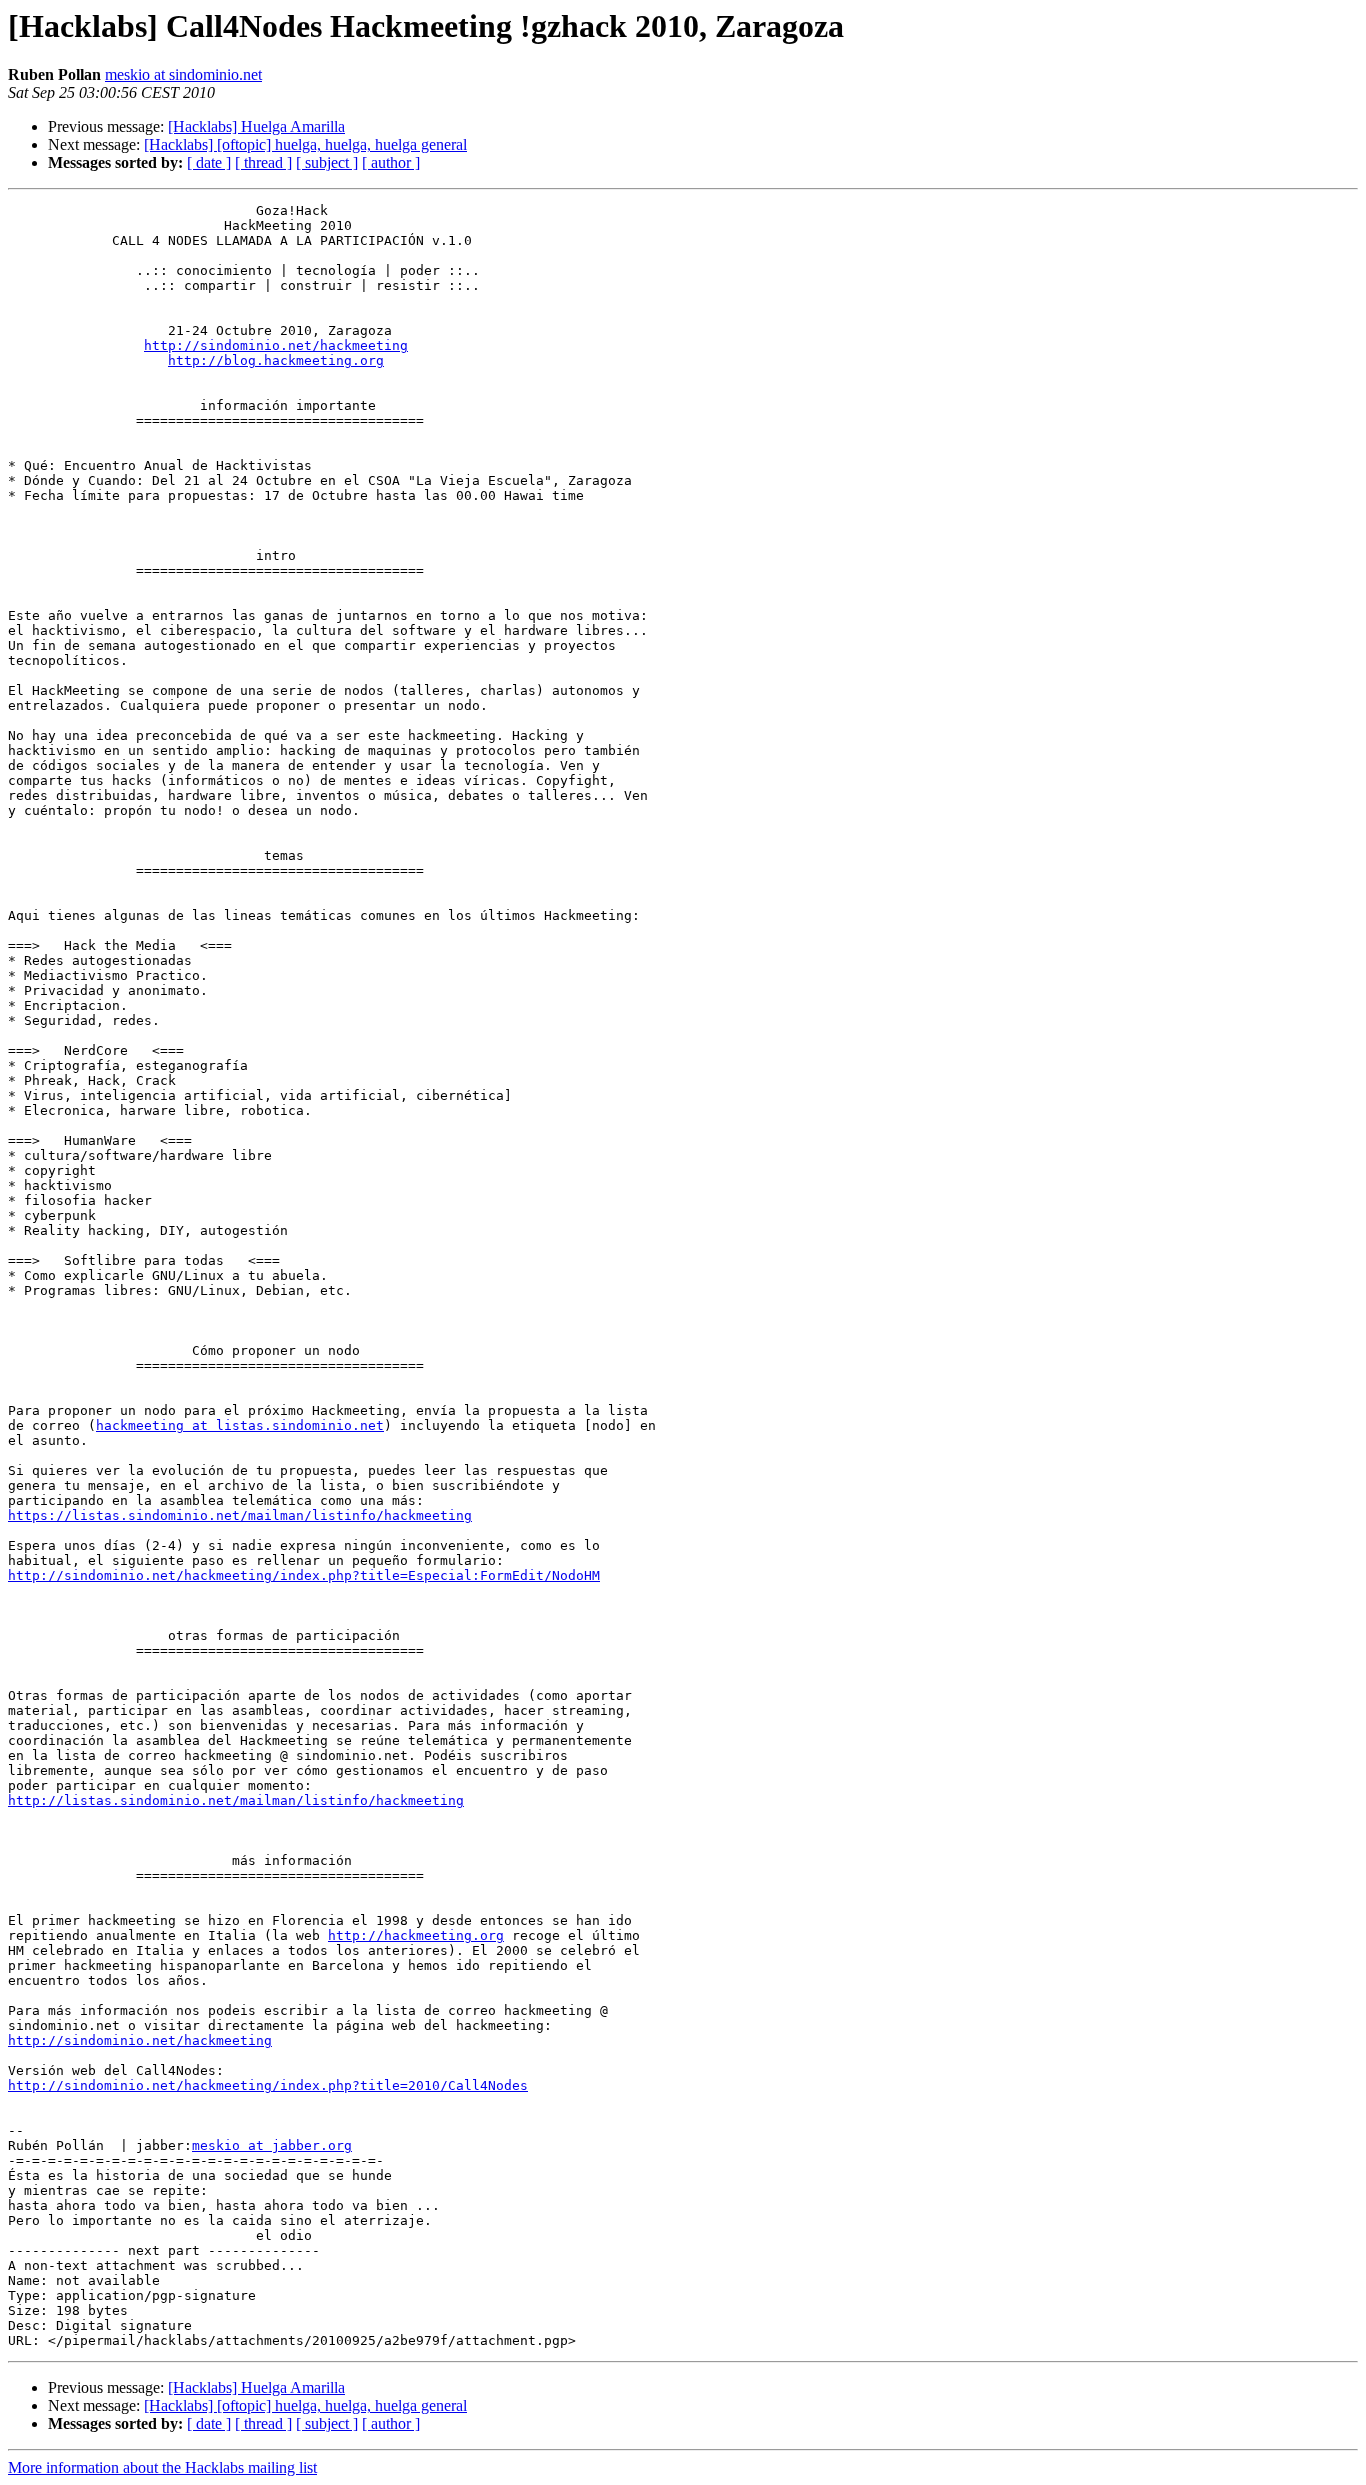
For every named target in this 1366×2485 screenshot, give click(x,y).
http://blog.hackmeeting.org (276, 360)
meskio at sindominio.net (183, 74)
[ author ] (391, 162)
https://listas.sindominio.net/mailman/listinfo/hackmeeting (240, 1515)
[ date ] (209, 162)
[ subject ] (327, 162)
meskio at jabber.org (272, 2145)
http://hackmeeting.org (416, 1935)
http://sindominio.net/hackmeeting (276, 345)
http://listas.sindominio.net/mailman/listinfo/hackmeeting (236, 1800)
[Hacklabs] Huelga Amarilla (256, 126)
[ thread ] (263, 162)
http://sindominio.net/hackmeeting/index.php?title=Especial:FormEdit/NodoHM (304, 1575)
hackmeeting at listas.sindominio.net (240, 1425)
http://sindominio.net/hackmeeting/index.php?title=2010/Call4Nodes (268, 2085)
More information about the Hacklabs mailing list (162, 2467)
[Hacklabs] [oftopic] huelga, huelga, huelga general (305, 144)
